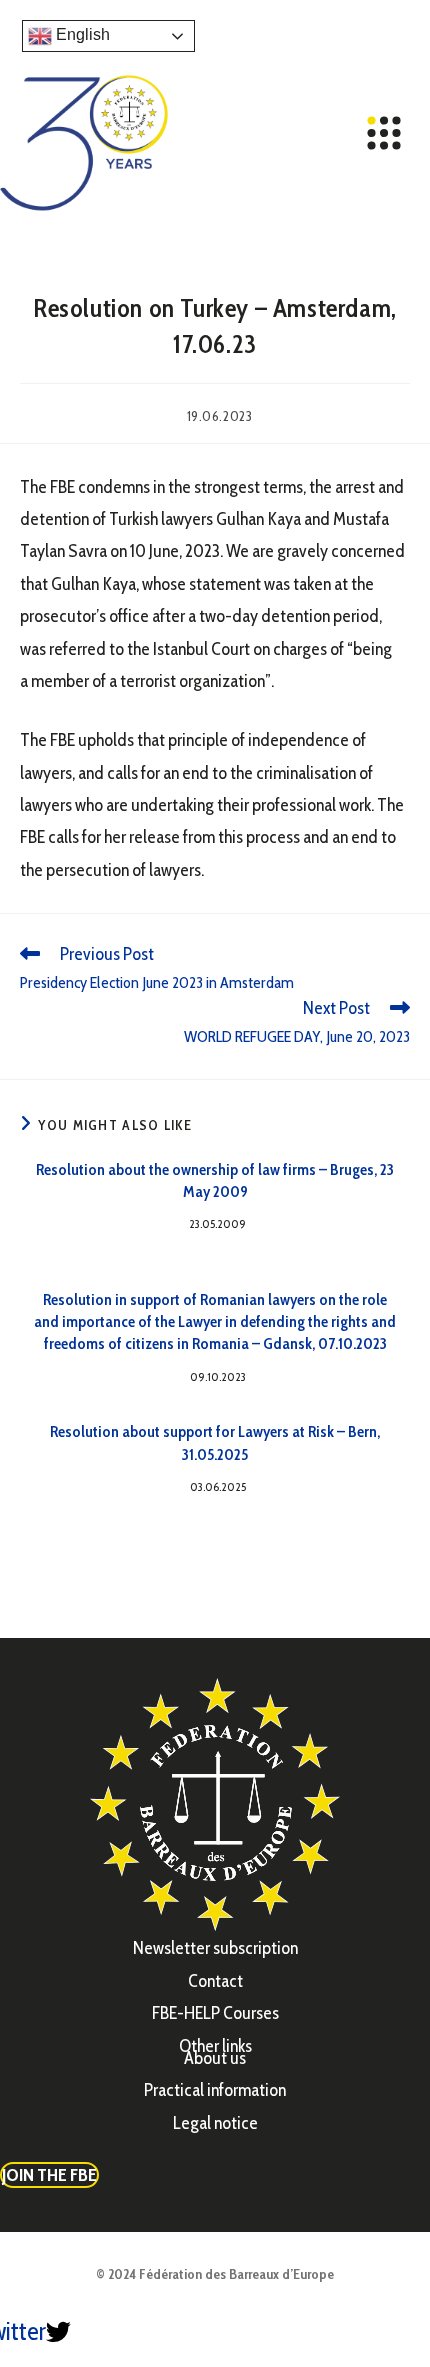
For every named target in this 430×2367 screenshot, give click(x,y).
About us (215, 2058)
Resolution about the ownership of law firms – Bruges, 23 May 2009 (215, 1180)
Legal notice (215, 2123)
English (81, 34)
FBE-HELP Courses (215, 2013)
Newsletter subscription (215, 1948)
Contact (215, 1981)
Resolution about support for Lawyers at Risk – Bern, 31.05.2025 (215, 1442)
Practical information (215, 2090)
